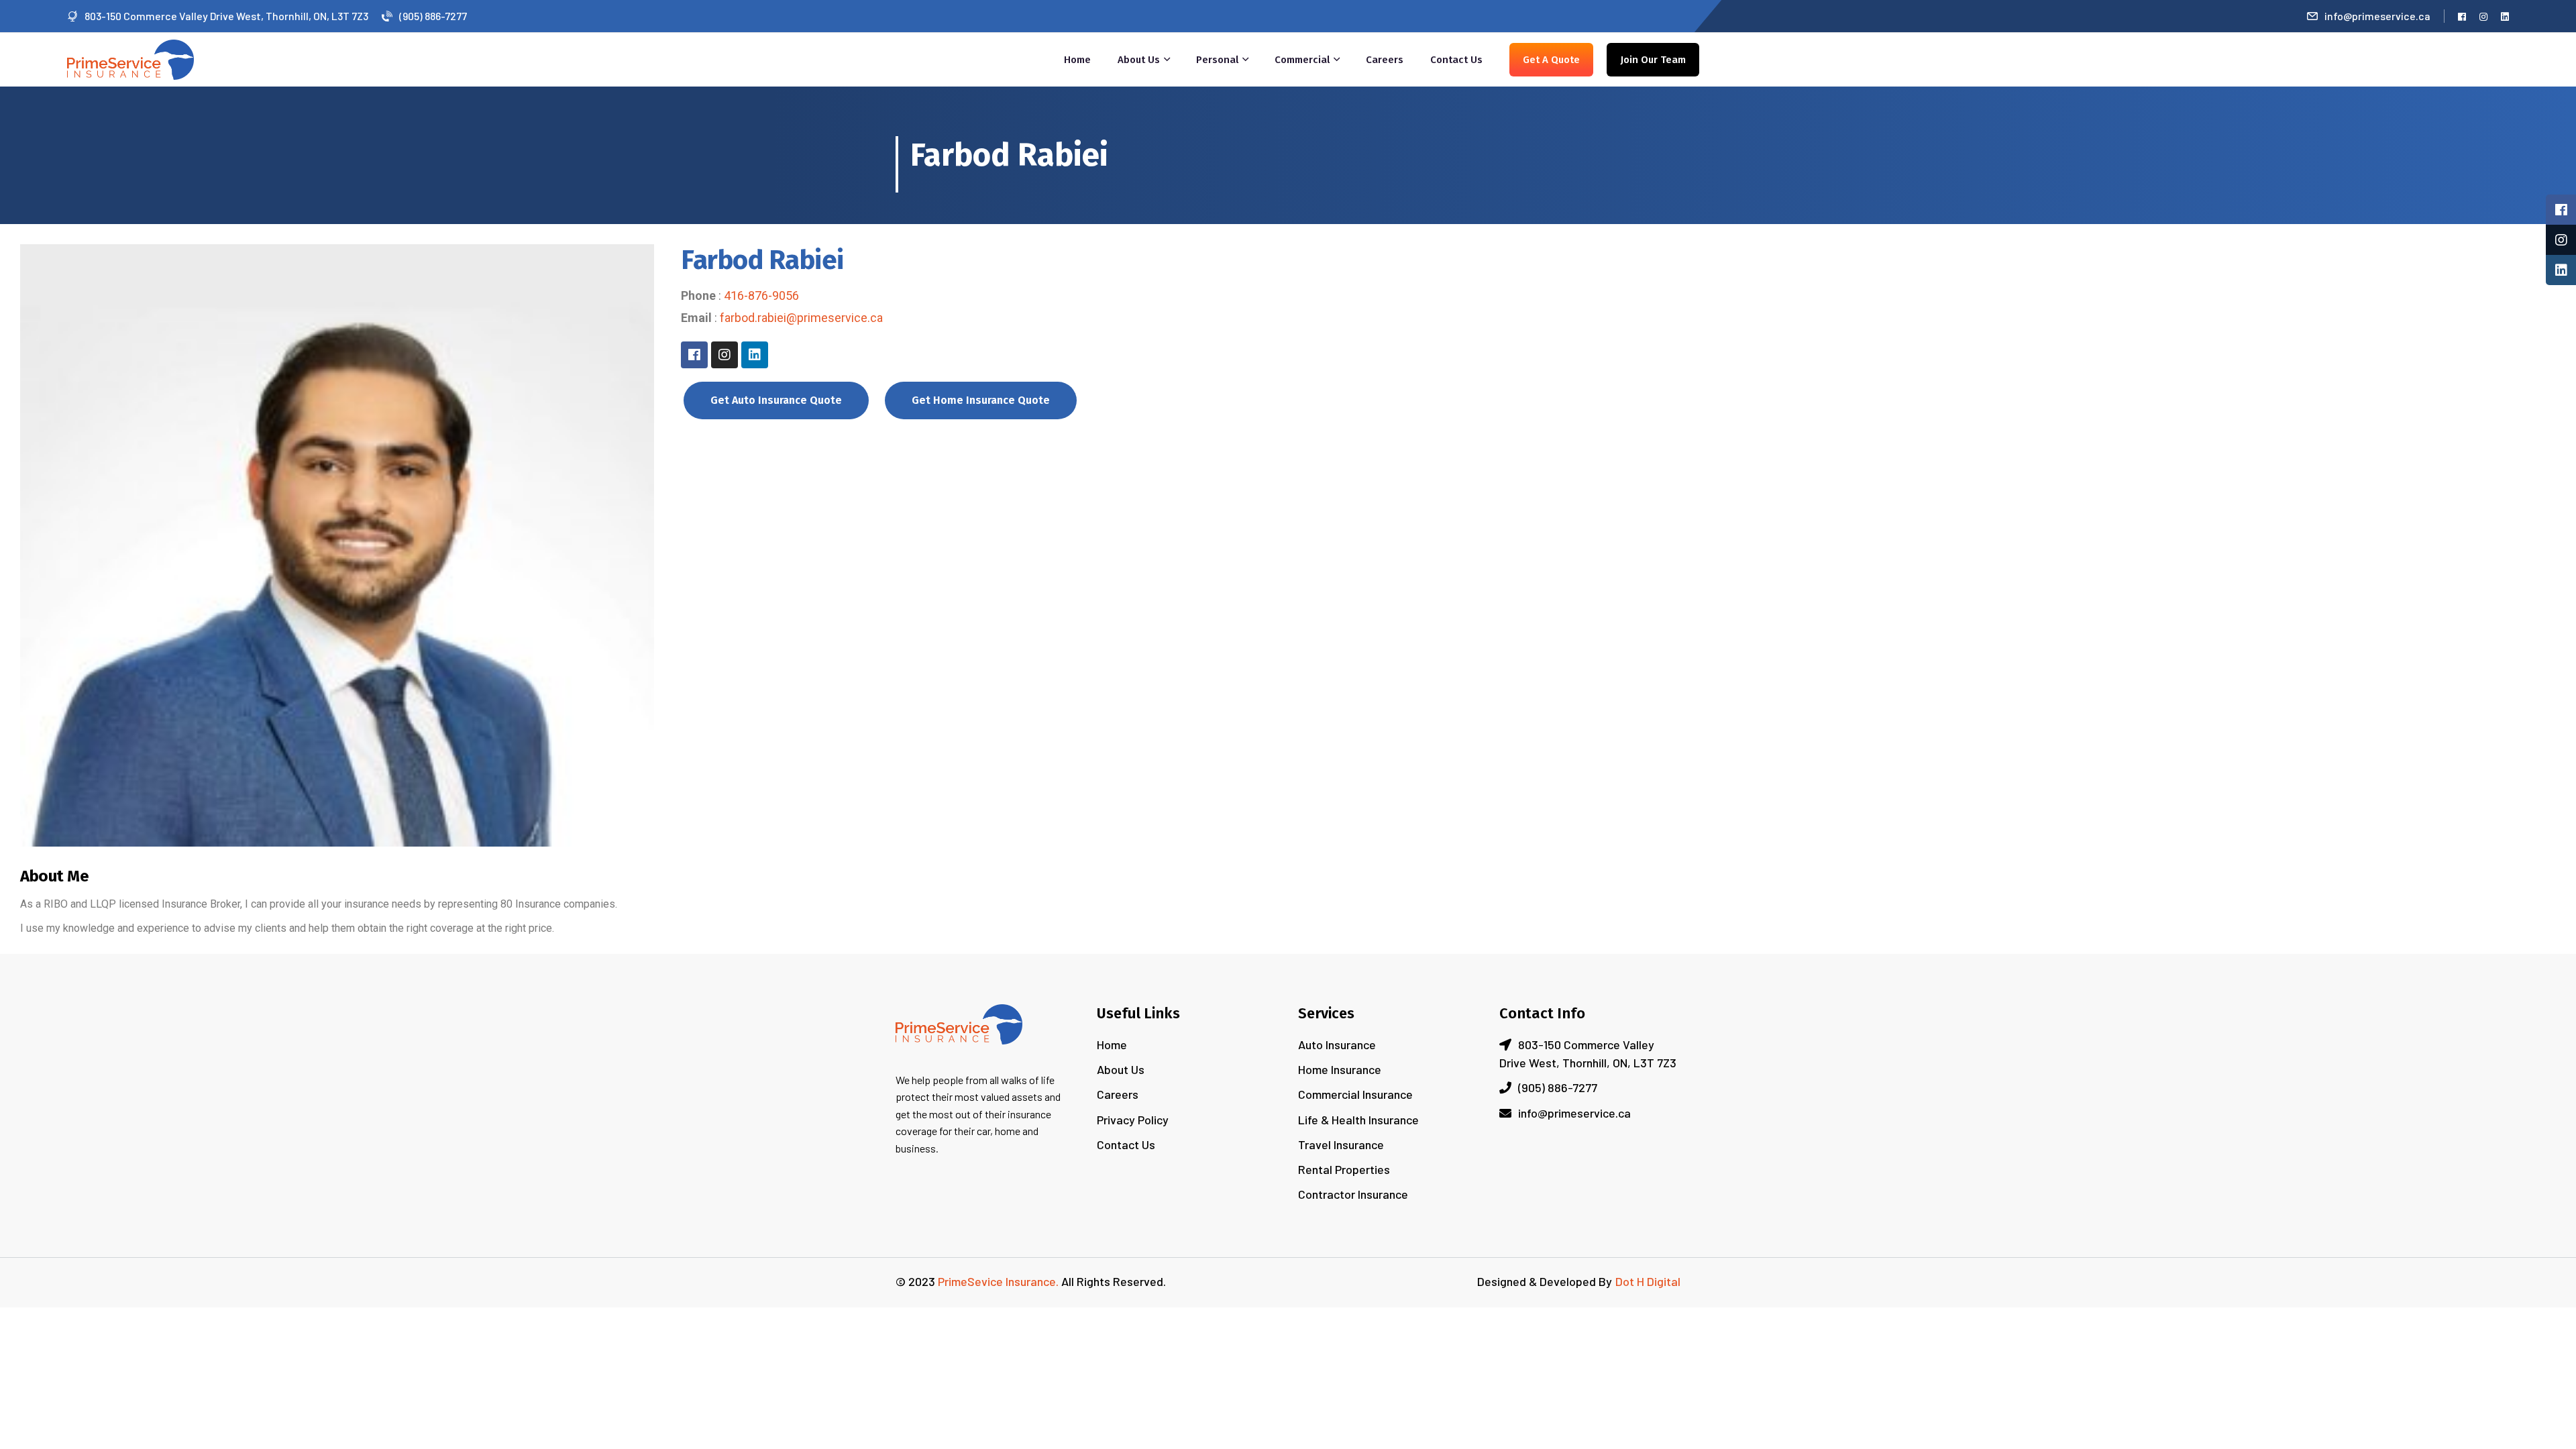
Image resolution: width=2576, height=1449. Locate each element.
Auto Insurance (1337, 1044)
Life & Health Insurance (1358, 1120)
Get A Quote (1551, 60)
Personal (1217, 60)
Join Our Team (1653, 60)
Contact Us (1456, 60)
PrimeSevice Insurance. (998, 1281)
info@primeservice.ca (2377, 16)
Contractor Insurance (1353, 1194)
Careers (1385, 60)
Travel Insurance (1341, 1144)
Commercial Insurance (1355, 1094)
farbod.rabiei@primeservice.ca (801, 318)
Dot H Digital (1648, 1281)
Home (1077, 60)
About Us (1139, 60)
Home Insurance (1340, 1069)
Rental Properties (1344, 1169)
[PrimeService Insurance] (130, 58)
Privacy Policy (1133, 1120)
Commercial (1302, 60)
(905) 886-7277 (433, 16)
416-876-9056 (761, 296)
